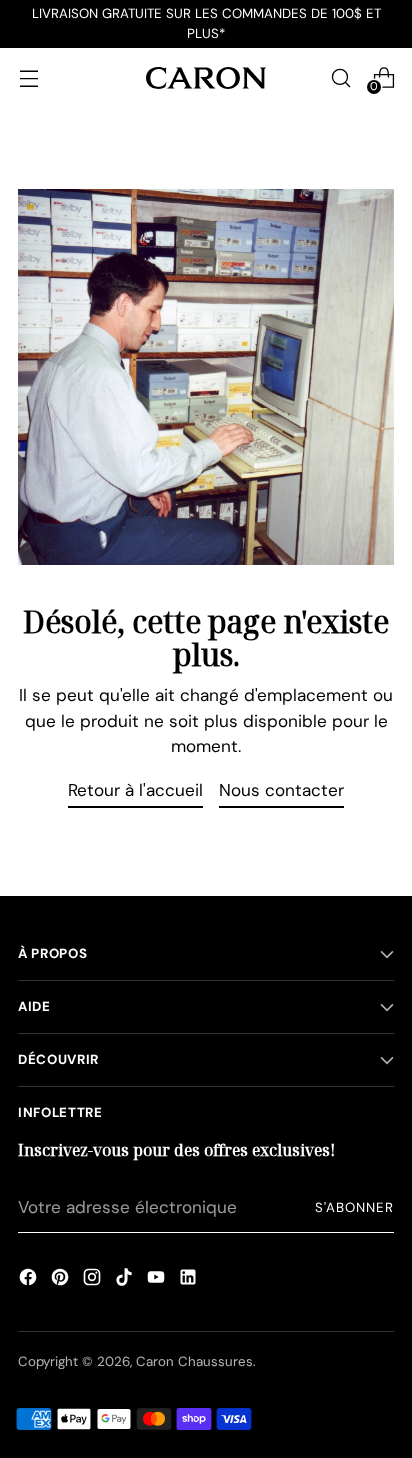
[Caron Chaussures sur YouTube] (156, 1280)
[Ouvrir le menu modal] (28, 77)
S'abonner (354, 1207)
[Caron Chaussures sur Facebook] (28, 1280)
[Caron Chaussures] (206, 77)
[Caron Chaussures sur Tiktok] (124, 1280)
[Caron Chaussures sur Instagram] (92, 1280)
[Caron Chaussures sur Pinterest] (60, 1280)
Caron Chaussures (194, 1361)
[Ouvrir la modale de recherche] (340, 77)
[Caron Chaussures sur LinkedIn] (188, 1280)
